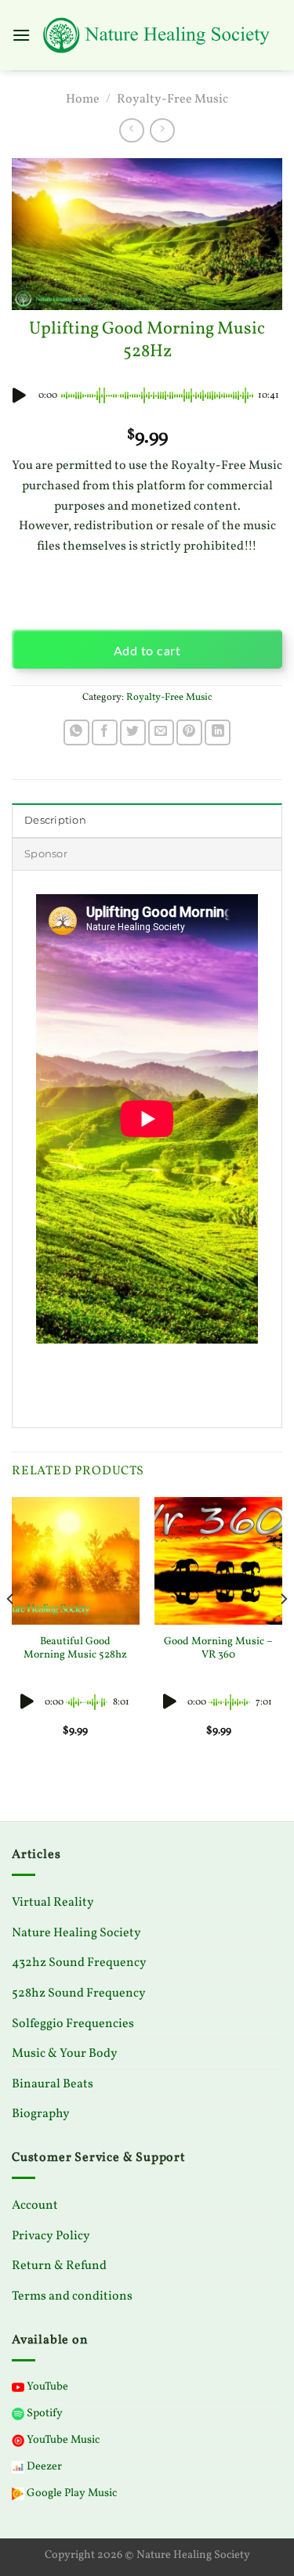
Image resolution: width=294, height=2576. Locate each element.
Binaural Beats (53, 2084)
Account (35, 2206)
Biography (41, 2114)
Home (83, 99)
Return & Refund (59, 2266)
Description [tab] (55, 820)
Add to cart (147, 652)
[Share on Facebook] (105, 732)
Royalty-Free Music (172, 99)
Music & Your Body (65, 2054)
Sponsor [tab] (46, 854)
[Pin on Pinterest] (189, 732)
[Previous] (11, 1630)
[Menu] (21, 35)
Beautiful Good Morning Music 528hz (75, 1649)
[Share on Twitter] (133, 732)
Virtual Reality (53, 1903)
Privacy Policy (51, 2236)
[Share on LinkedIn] (218, 732)
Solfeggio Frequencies (73, 2024)
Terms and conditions (72, 2296)
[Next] (283, 1630)
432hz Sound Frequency (79, 1963)
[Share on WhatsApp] (76, 732)
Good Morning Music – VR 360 (218, 1649)
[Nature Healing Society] (156, 36)
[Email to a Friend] (161, 732)
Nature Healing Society (76, 1933)
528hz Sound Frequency (79, 1993)
